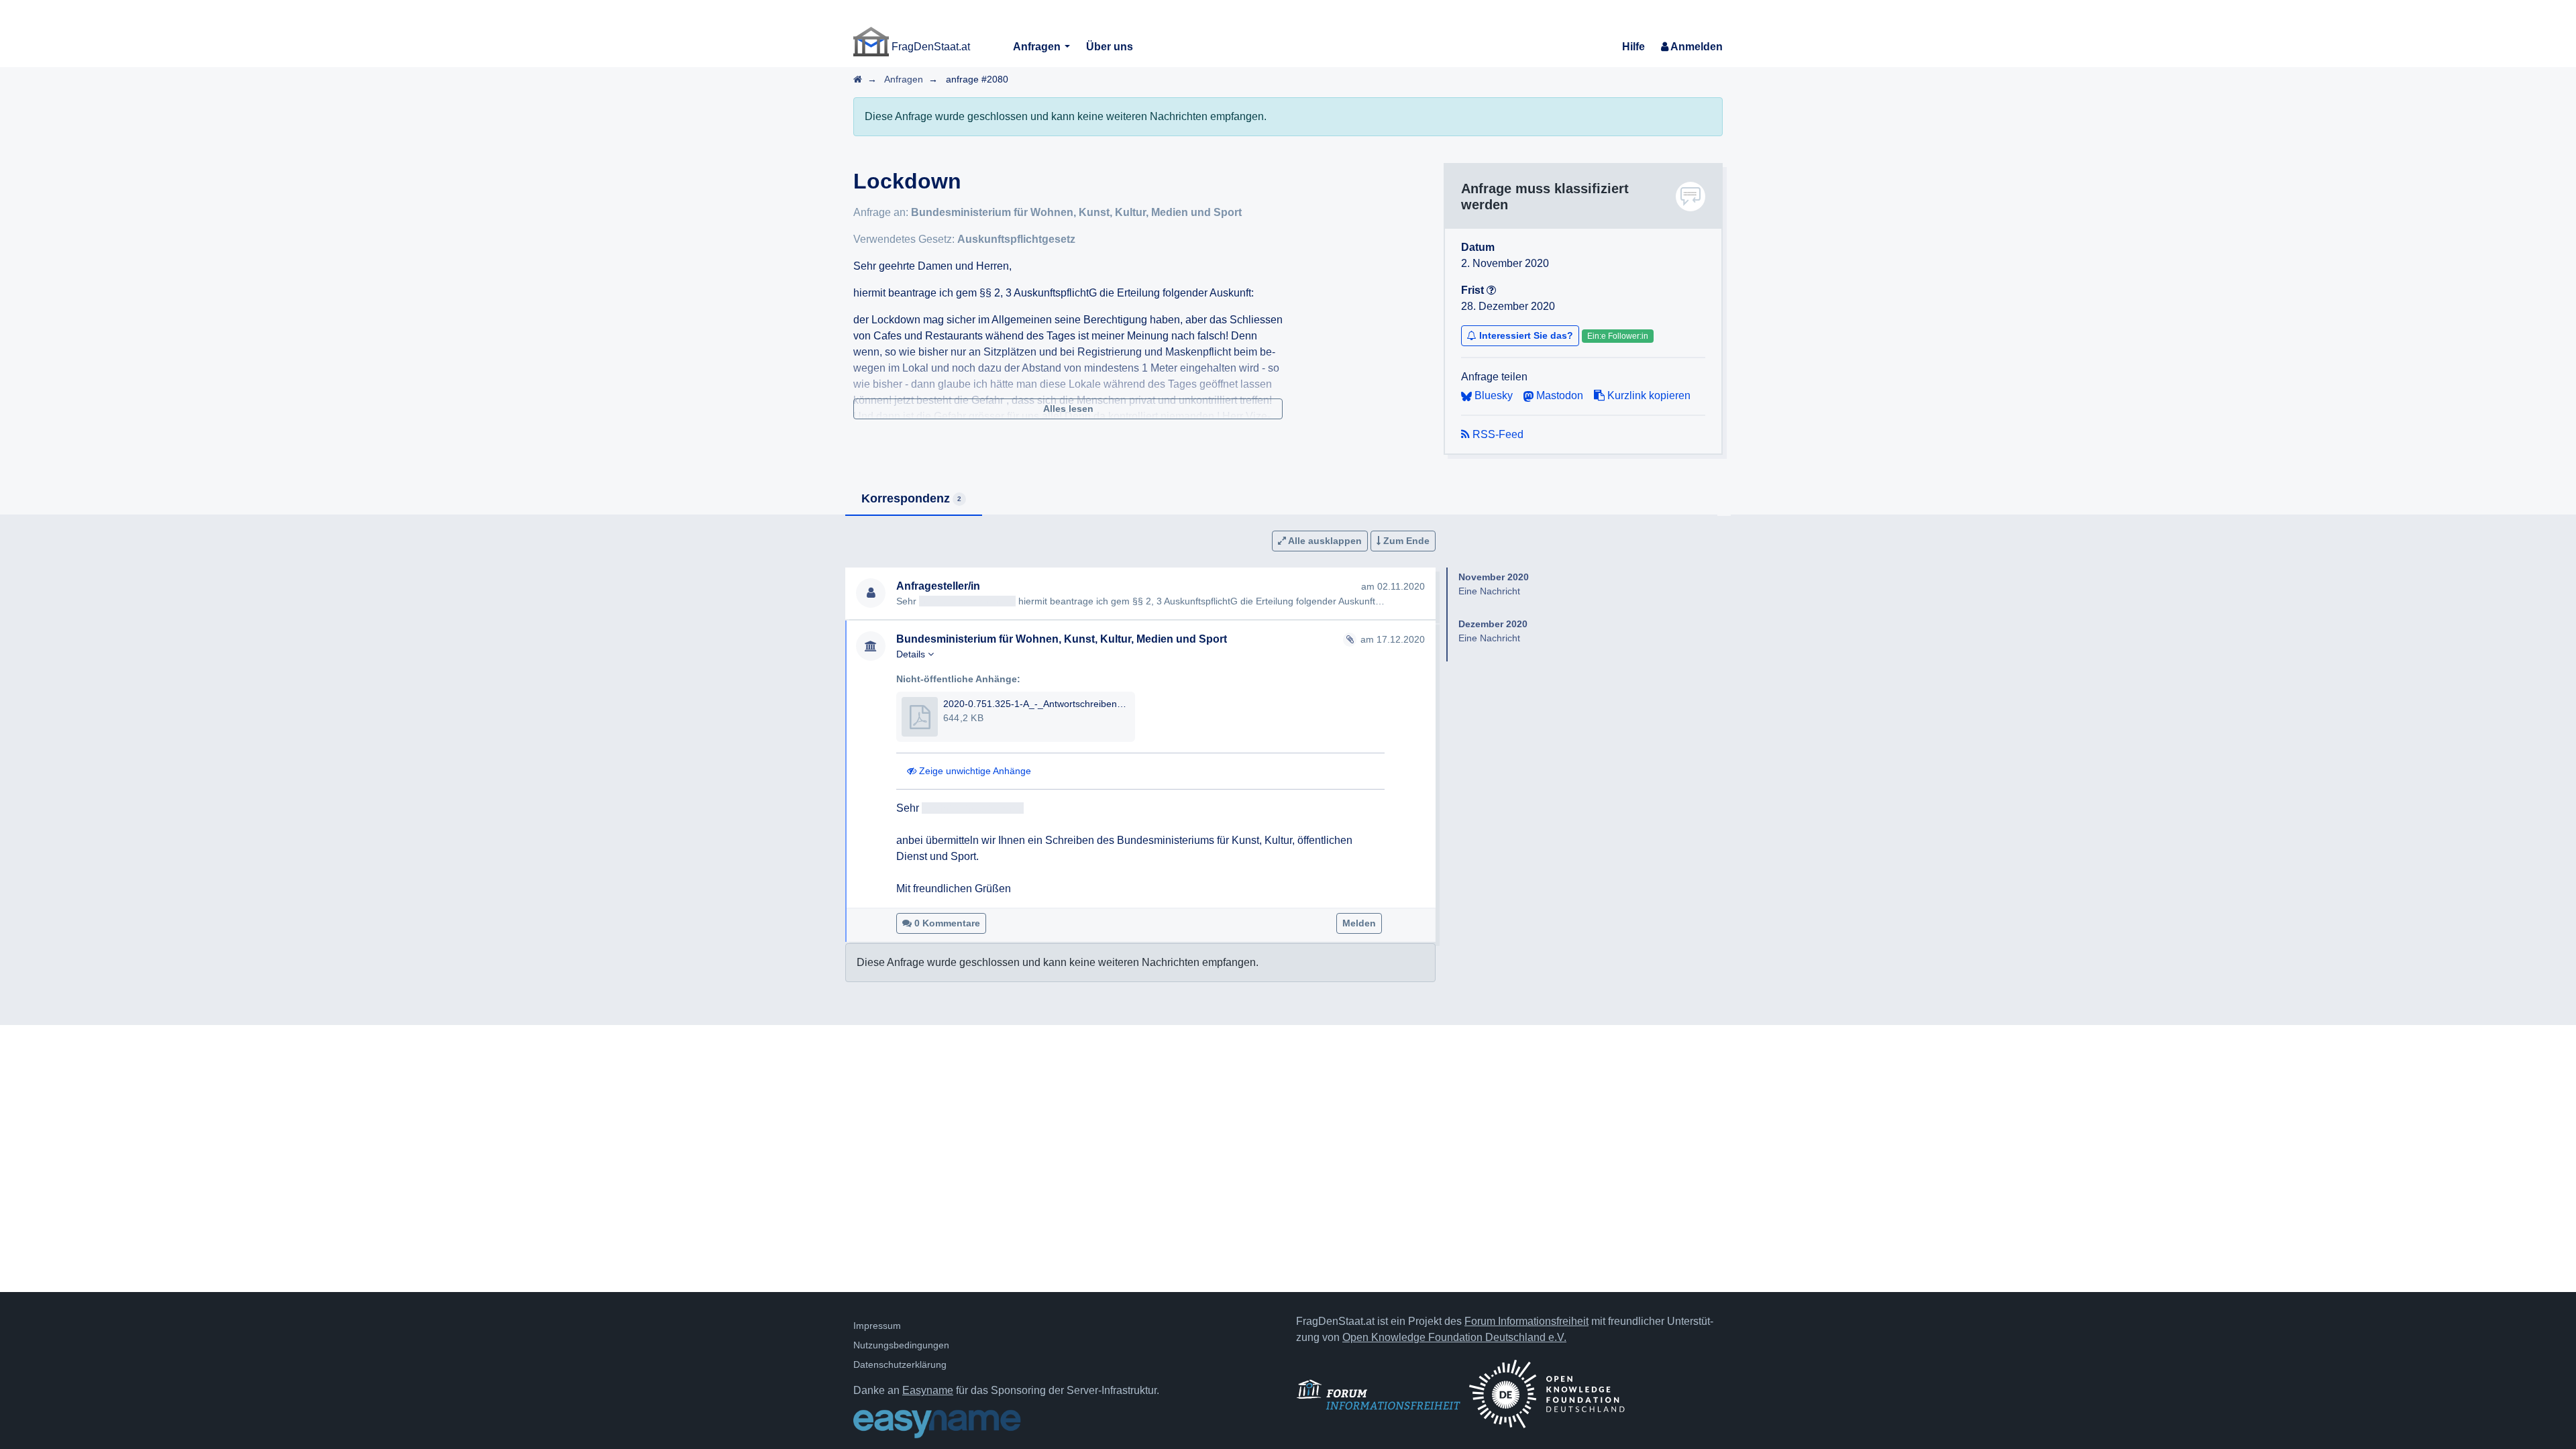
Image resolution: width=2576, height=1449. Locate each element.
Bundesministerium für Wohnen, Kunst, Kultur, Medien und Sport (1076, 212)
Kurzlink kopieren (1648, 395)
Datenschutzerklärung (900, 1364)
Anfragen (1038, 47)
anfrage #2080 (977, 79)
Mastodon (1558, 395)
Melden (1359, 923)
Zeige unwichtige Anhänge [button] (974, 771)
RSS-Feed (1497, 434)
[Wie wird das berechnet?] (1491, 290)
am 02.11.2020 (1393, 586)
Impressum (877, 1326)
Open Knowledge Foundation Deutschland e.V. (1454, 1337)
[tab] (914, 499)
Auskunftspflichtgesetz (1016, 239)
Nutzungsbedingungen (901, 1345)
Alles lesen (1068, 409)
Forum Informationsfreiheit (1526, 1321)
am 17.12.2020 (1393, 639)
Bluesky (1492, 395)
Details (912, 654)
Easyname (928, 1390)
